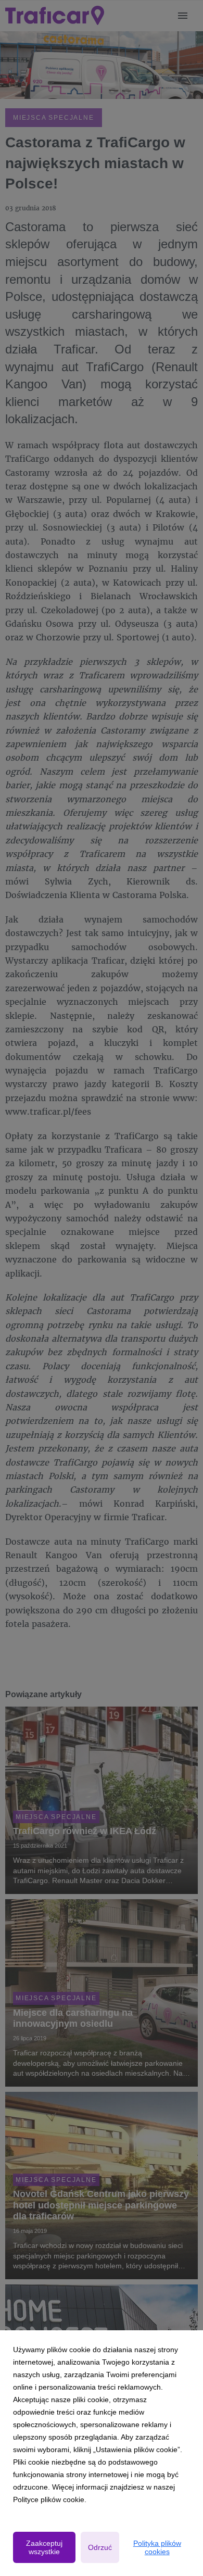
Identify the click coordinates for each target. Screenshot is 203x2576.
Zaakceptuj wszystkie (44, 2547)
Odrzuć (100, 2547)
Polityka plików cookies (157, 2547)
